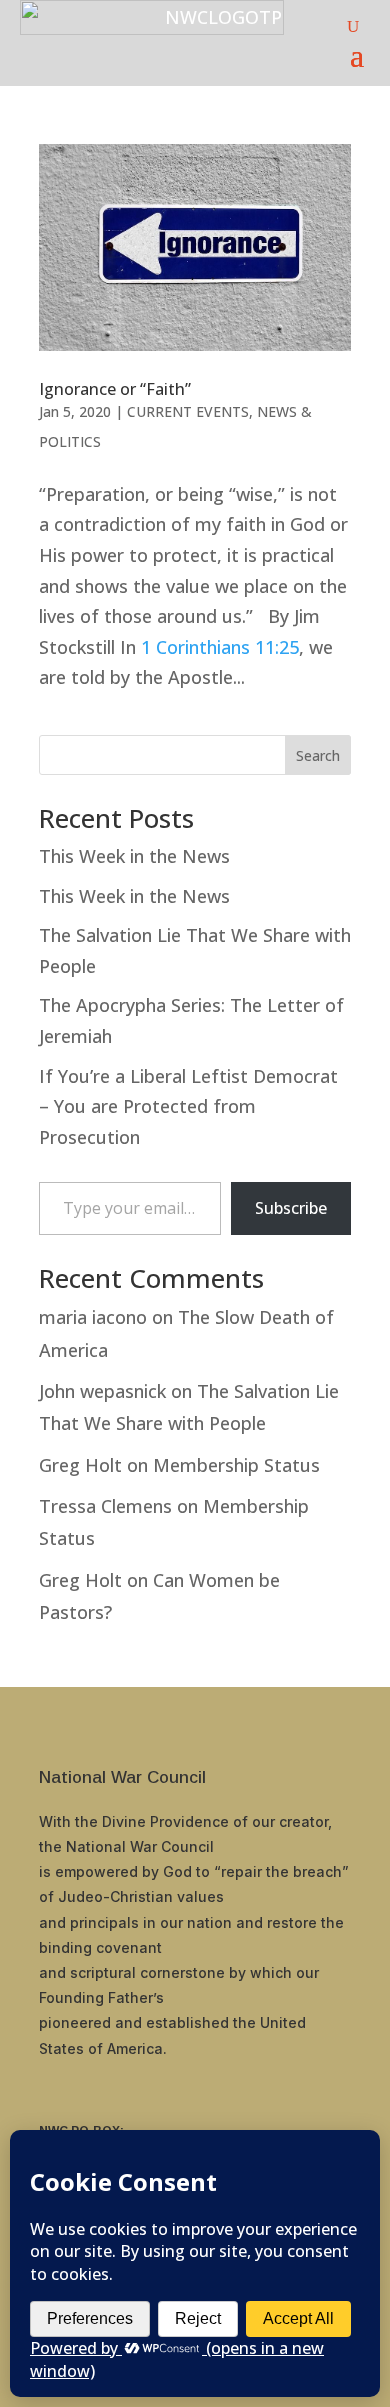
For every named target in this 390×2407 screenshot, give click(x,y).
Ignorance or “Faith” (115, 389)
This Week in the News (134, 856)
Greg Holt (80, 1465)
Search (318, 755)
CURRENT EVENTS (188, 411)
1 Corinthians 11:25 (220, 647)
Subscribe (291, 1208)
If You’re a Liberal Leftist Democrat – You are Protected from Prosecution (188, 1106)
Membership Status (236, 1465)
